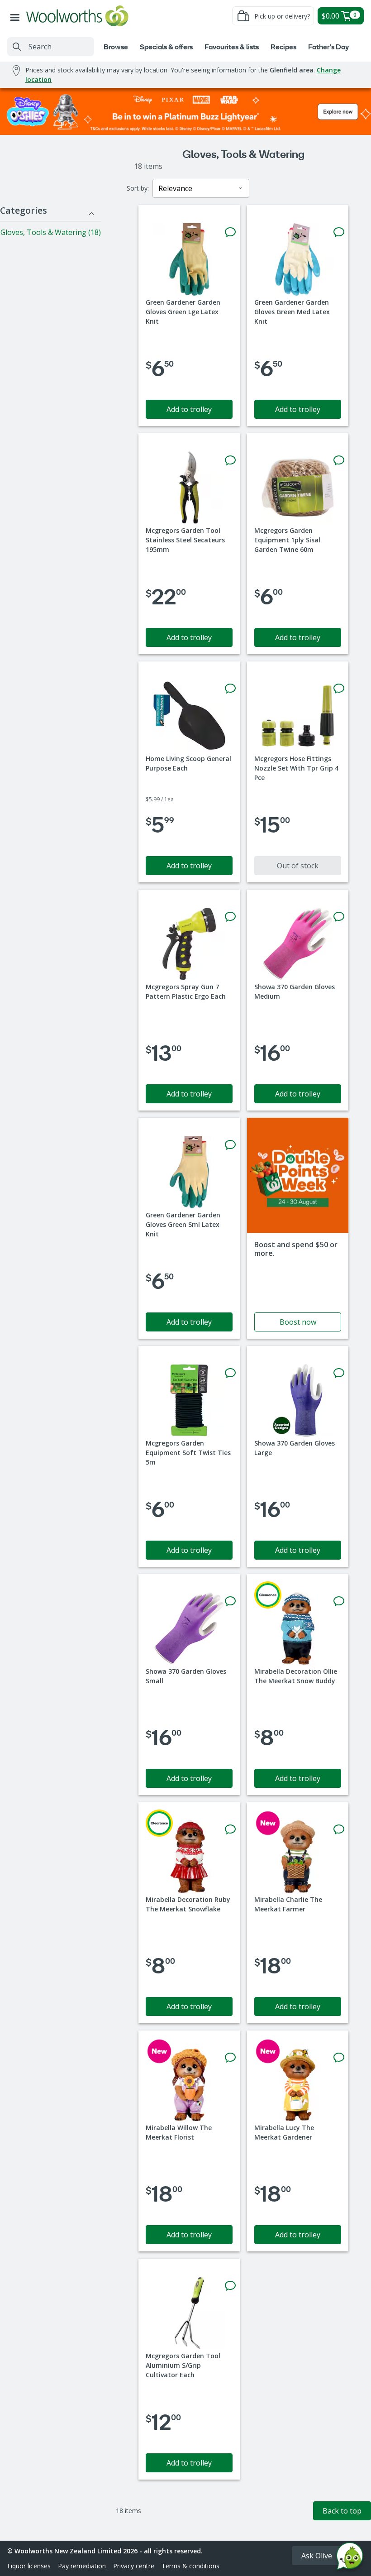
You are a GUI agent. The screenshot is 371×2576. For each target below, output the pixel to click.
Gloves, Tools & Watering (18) (51, 232)
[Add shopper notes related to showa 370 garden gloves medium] (339, 917)
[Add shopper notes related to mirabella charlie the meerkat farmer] (339, 1829)
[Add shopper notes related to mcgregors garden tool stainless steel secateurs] (230, 460)
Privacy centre (134, 2566)
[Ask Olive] (350, 2558)
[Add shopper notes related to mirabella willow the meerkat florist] (230, 2058)
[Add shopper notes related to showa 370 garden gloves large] (339, 1373)
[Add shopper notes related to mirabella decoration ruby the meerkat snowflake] (230, 1829)
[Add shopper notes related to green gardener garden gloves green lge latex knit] (230, 232)
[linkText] (298, 1228)
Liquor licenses (29, 2566)
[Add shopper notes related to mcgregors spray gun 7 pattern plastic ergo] (230, 917)
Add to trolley (189, 409)
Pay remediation (82, 2566)
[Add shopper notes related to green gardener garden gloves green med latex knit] (339, 232)
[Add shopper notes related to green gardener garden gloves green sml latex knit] (230, 1145)
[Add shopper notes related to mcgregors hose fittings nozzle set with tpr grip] (339, 689)
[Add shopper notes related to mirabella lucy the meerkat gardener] (339, 2058)
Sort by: (138, 188)
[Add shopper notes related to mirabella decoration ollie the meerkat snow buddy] (339, 1601)
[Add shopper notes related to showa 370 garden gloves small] (230, 1601)
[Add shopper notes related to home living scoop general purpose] (230, 689)
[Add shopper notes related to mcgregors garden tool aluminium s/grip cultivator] (230, 2286)
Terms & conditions (190, 2566)
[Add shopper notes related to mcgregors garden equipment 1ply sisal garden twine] (339, 460)
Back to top (342, 2511)
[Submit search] (17, 47)
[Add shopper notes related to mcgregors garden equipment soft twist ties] (230, 1373)
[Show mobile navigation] (17, 16)
